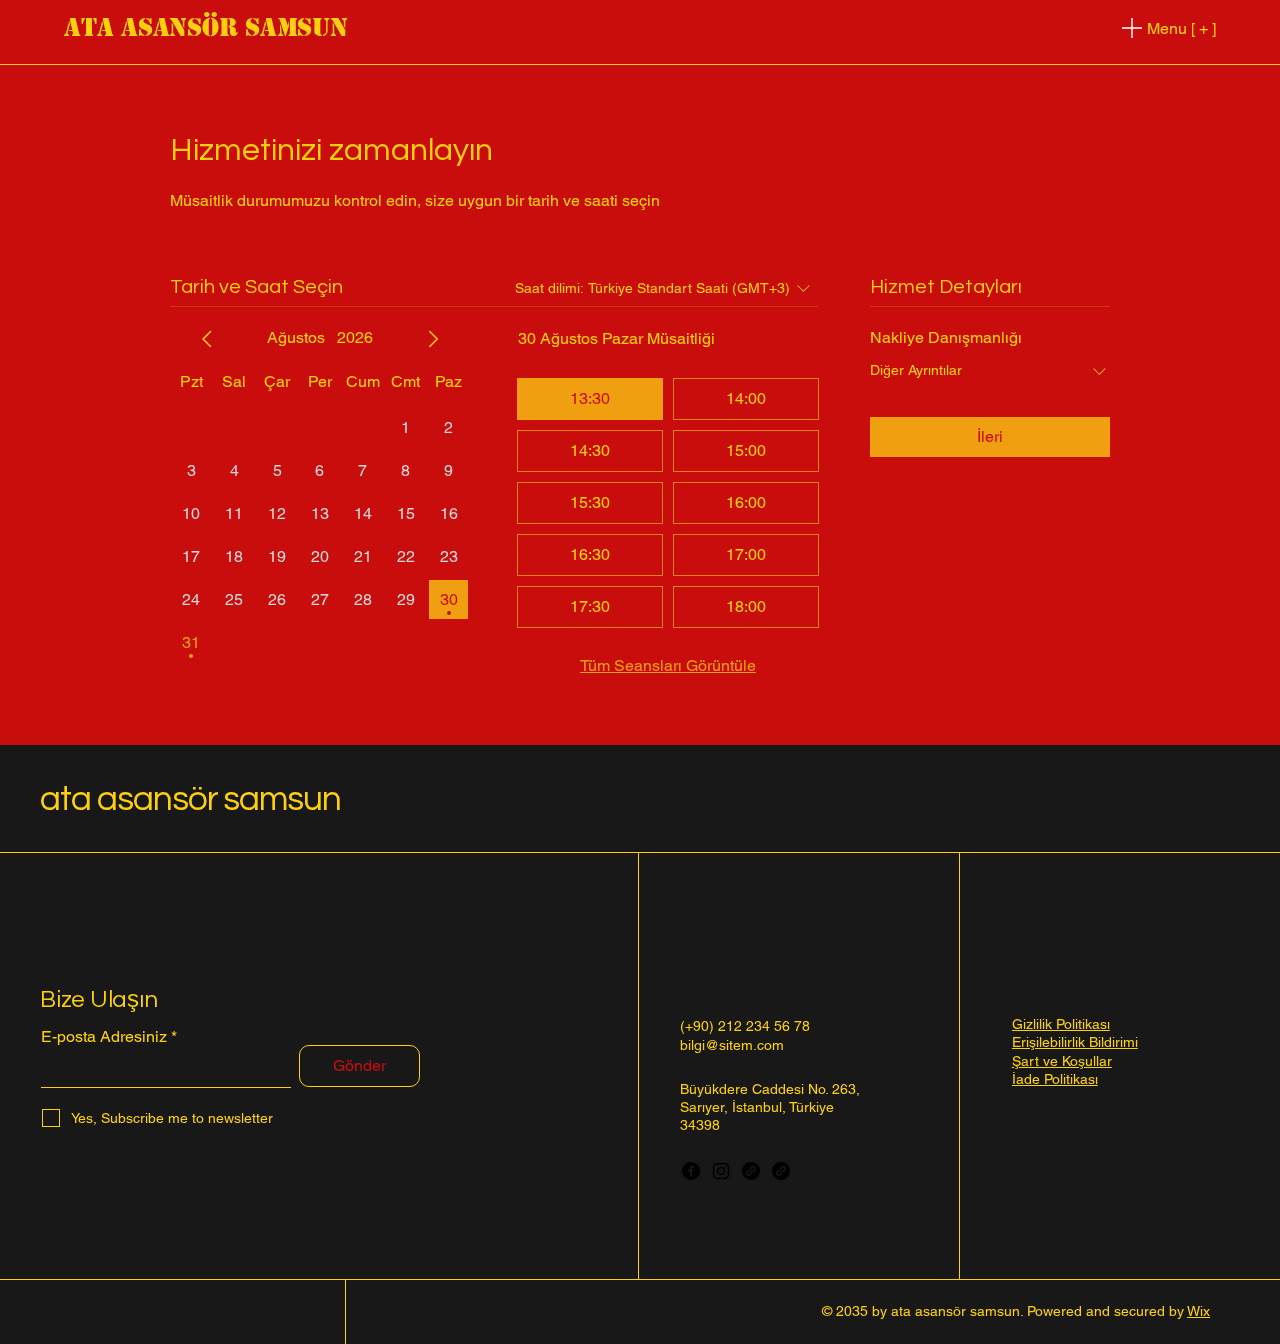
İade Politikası (1055, 1079)
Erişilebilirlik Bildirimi (1075, 1042)
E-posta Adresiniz (104, 1037)
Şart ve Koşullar (1062, 1061)
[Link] (751, 1171)
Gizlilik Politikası (1061, 1024)
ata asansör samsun (206, 27)
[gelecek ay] (433, 339)
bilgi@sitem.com (732, 1045)
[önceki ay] (207, 339)
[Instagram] (721, 1171)
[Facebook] (691, 1171)
